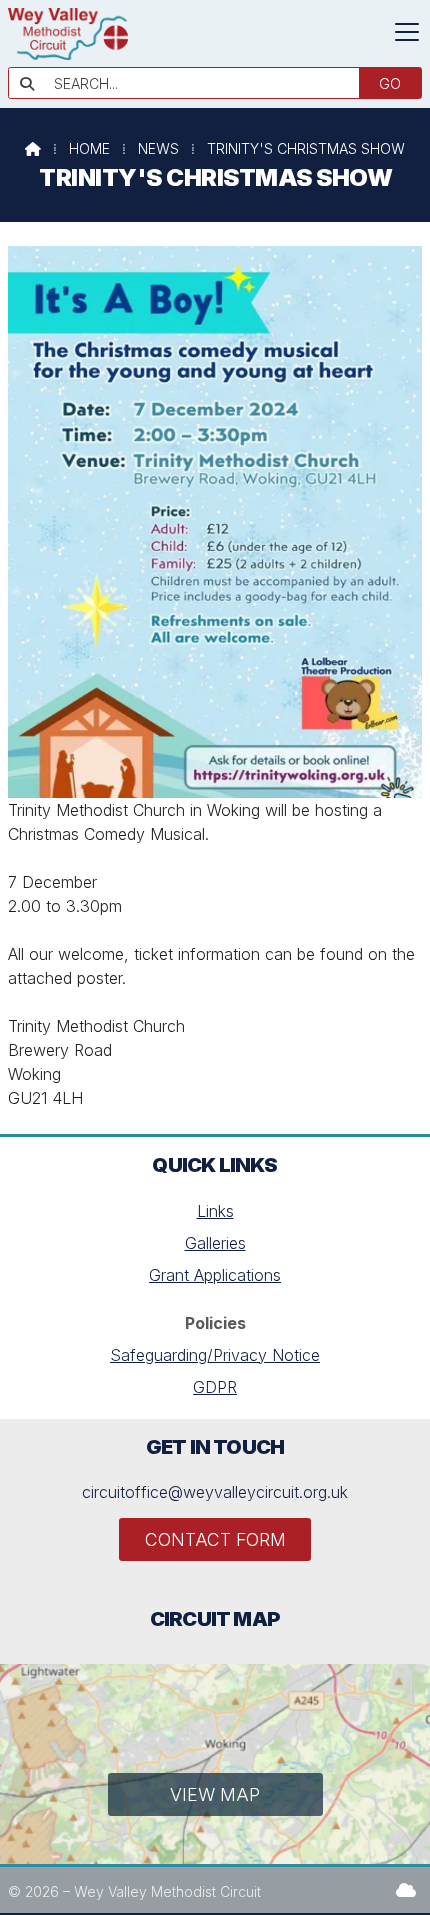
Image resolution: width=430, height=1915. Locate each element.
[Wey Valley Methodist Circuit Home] (68, 54)
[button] (407, 32)
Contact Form (215, 1539)
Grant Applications (215, 1275)
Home (89, 148)
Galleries (215, 1243)
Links (215, 1211)
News (158, 148)
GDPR (215, 1387)
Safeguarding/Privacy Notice (215, 1355)
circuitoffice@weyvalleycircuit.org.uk (215, 1492)
